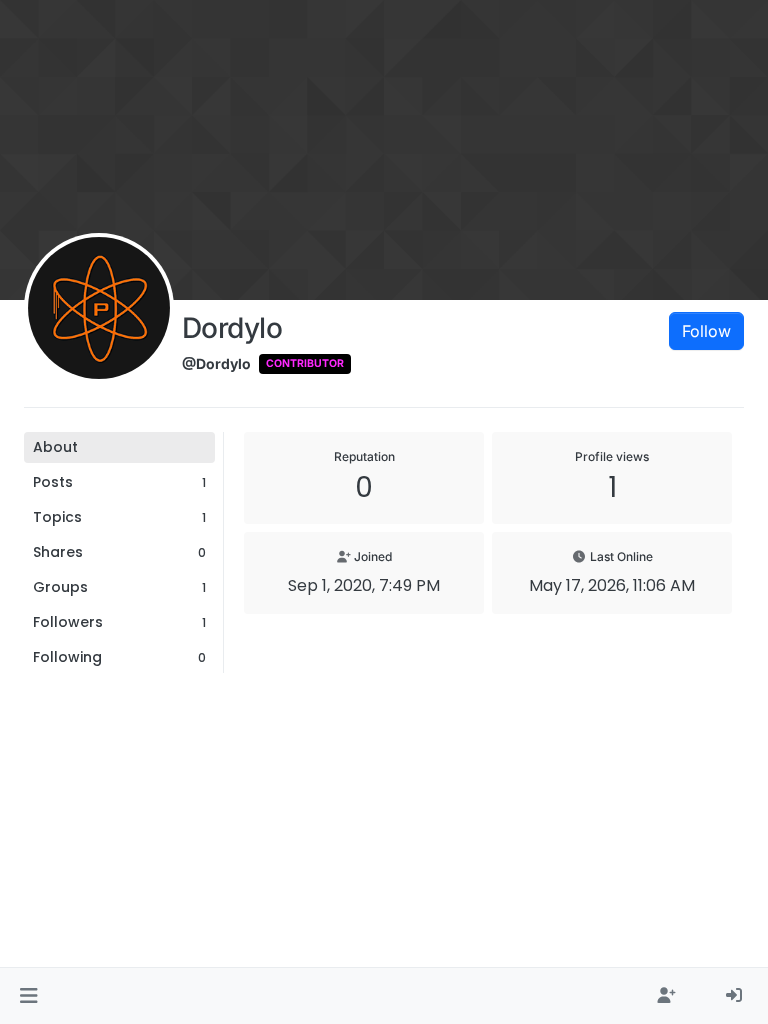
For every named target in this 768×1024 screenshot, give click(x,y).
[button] (28, 996)
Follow (706, 331)
